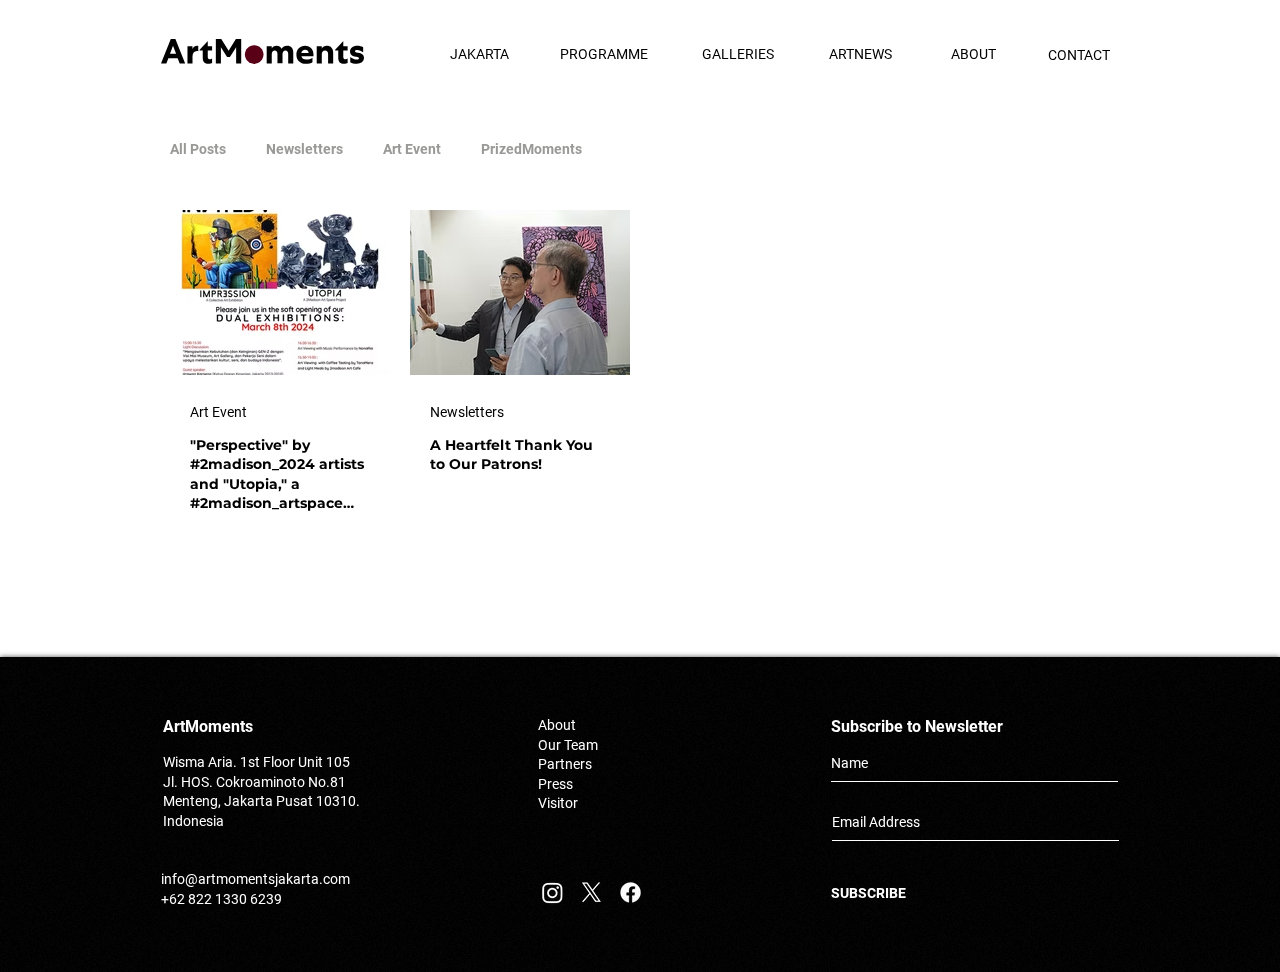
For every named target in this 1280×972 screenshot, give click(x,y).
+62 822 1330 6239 (221, 899)
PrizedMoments (531, 149)
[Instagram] (552, 892)
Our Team (568, 745)
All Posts (198, 149)
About (557, 725)
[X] (591, 892)
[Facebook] (630, 892)
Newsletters (304, 149)
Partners (565, 764)
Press (555, 784)
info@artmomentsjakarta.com (255, 879)
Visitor (558, 803)
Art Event (412, 149)
